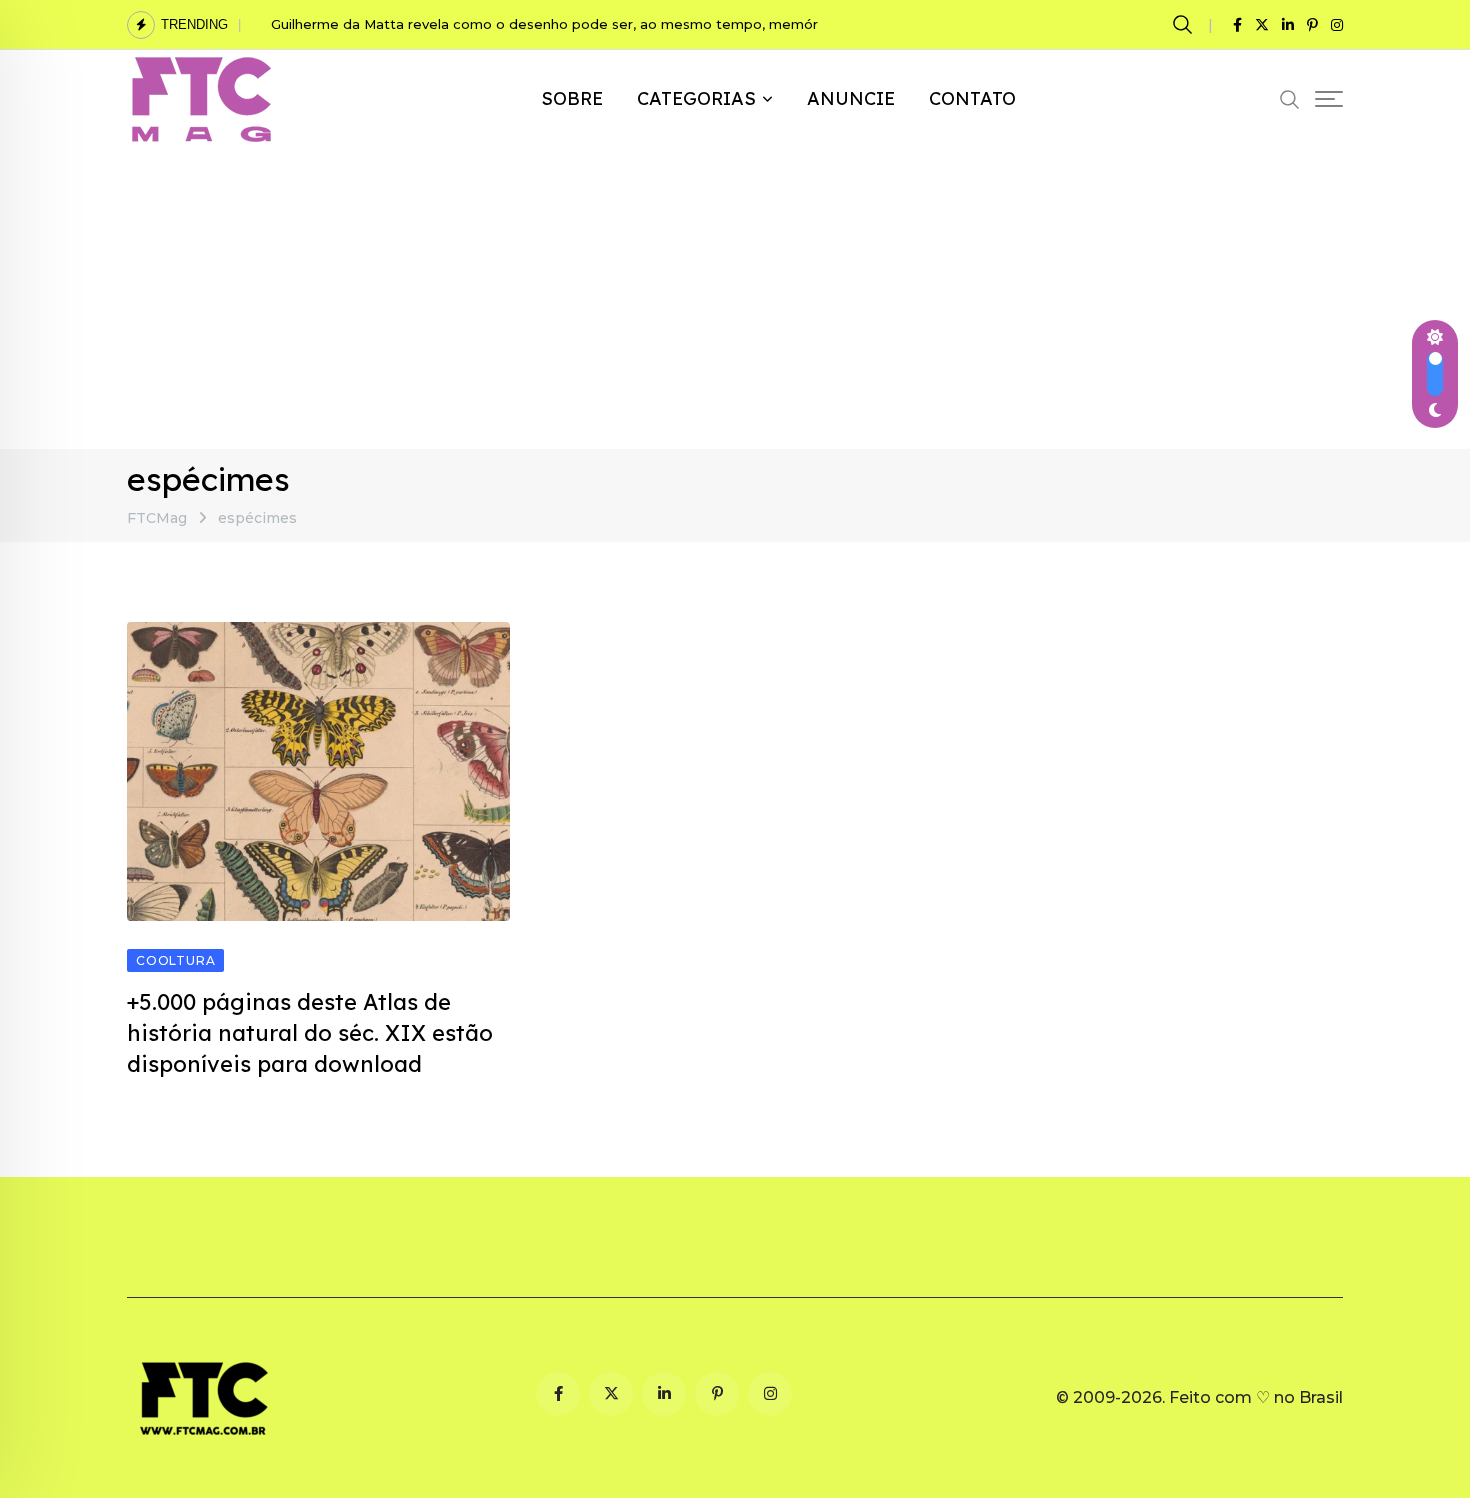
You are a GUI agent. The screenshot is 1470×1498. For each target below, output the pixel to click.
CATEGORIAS (696, 98)
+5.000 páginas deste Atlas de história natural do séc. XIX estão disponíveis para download (310, 1033)
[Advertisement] (735, 299)
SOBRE (572, 98)
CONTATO (972, 98)
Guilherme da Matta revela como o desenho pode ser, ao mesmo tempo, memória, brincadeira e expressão (634, 24)
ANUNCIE (851, 98)
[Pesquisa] (1185, 24)
